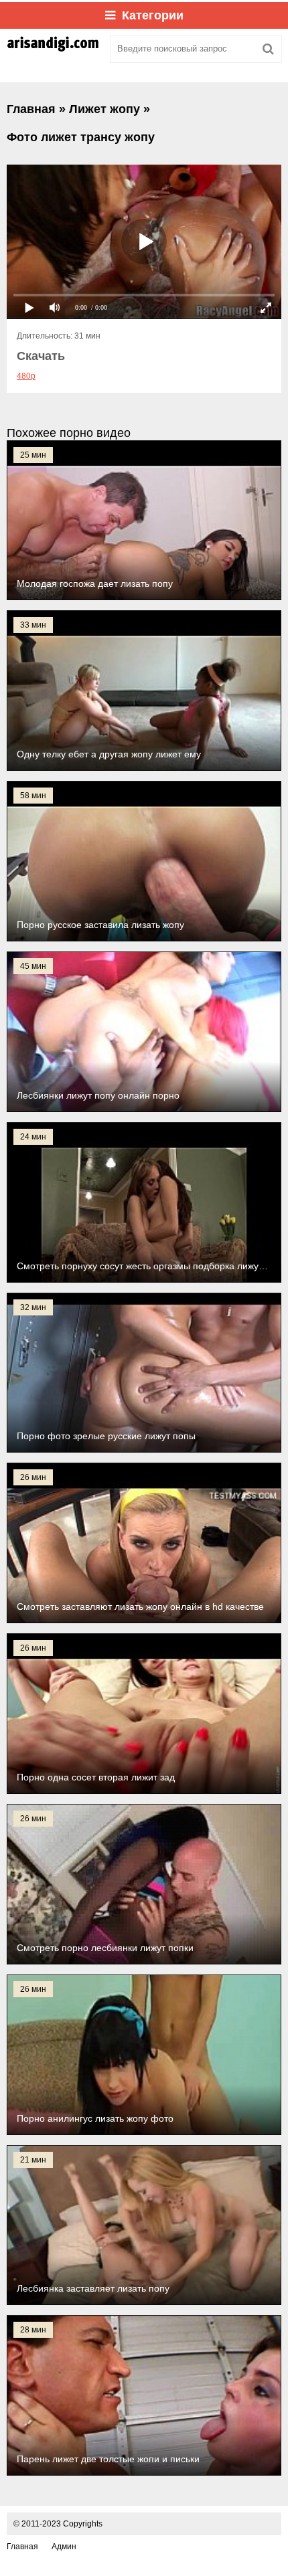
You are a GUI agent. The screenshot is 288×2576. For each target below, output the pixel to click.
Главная (22, 2547)
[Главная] (54, 49)
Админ (64, 2547)
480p (26, 376)
